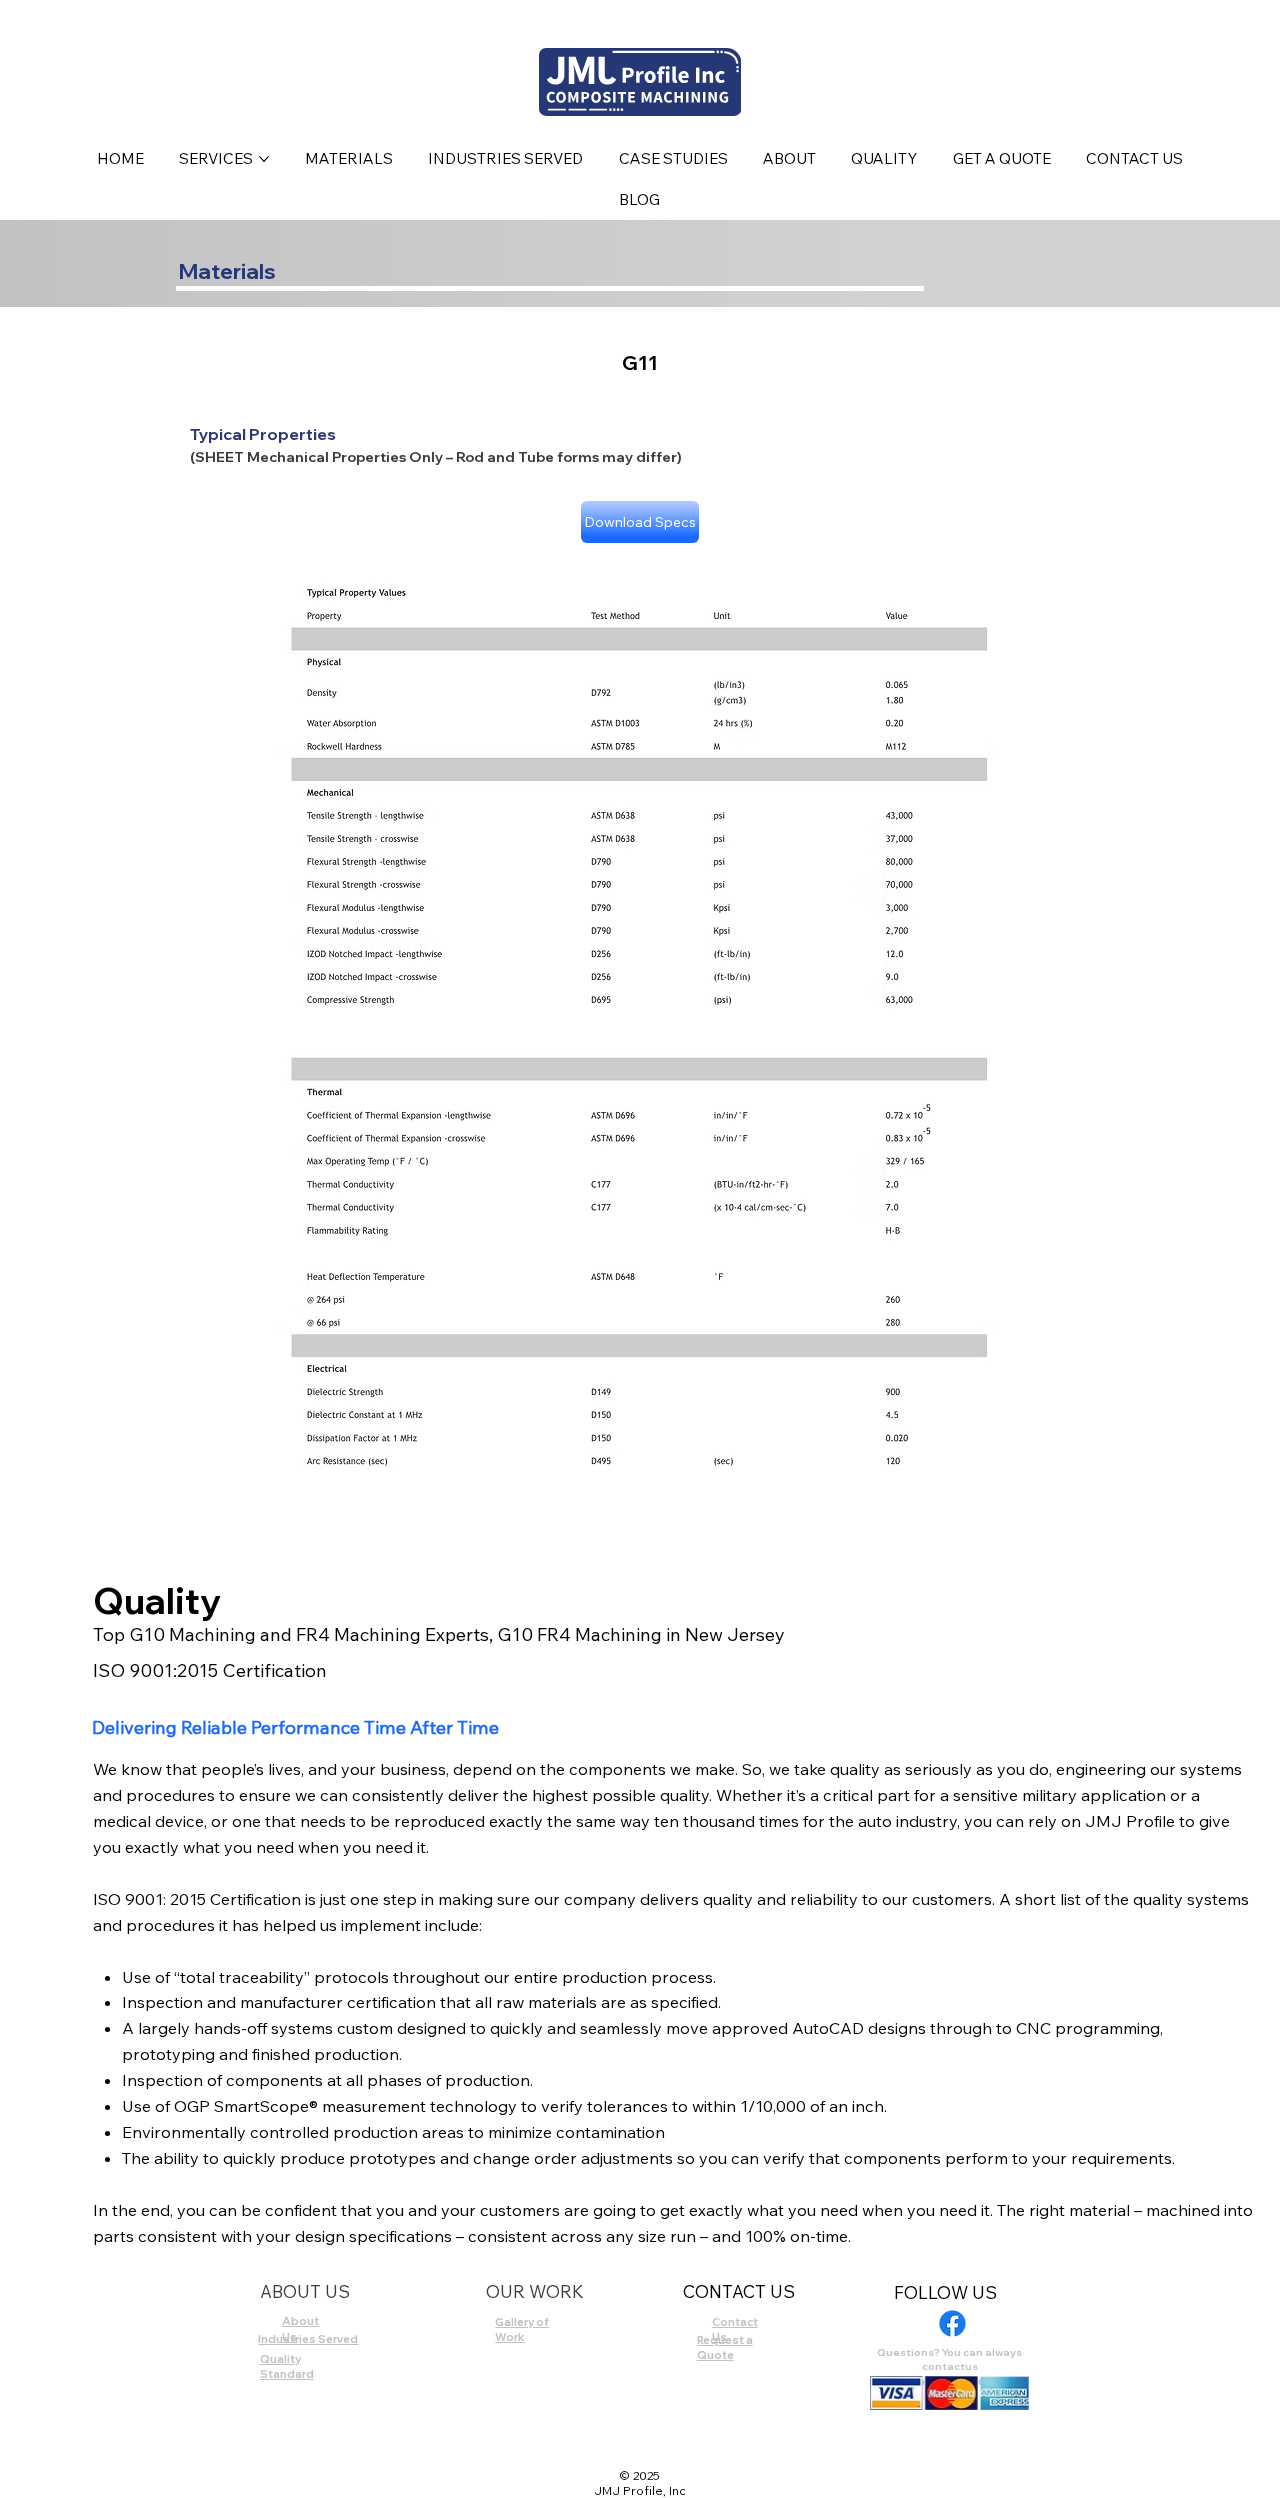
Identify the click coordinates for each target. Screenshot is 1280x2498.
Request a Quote (725, 2347)
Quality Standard (287, 2366)
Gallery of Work (522, 2329)
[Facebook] (952, 2323)
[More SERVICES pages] (264, 159)
